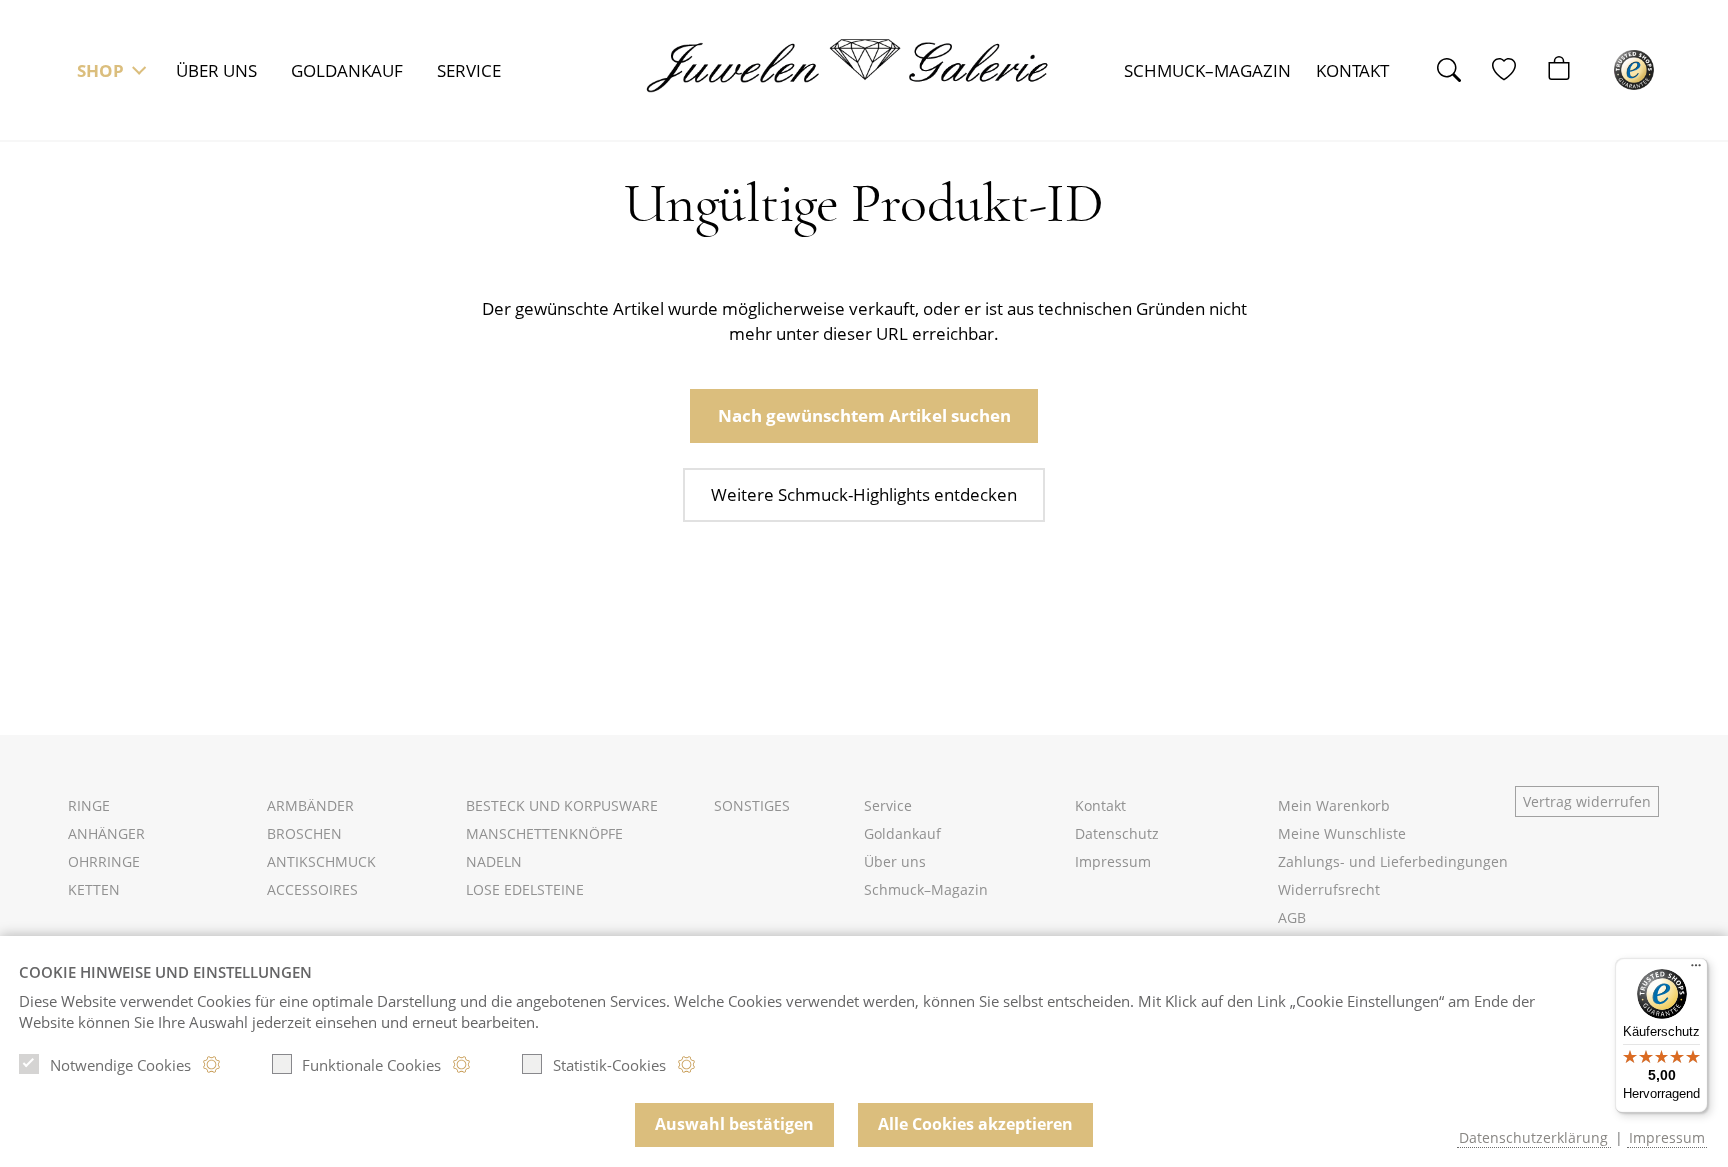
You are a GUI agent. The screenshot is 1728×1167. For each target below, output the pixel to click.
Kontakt (1352, 70)
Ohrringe (104, 861)
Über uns (216, 70)
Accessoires (312, 889)
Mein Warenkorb (1334, 805)
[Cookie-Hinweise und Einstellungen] (211, 1064)
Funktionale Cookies (371, 1065)
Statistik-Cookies (609, 1065)
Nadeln (494, 861)
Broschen (304, 833)
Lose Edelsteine (525, 889)
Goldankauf (347, 70)
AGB (1292, 917)
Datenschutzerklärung (1533, 1137)
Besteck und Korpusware (562, 805)
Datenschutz (1117, 833)
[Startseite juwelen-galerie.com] (861, 65)
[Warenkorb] (1569, 70)
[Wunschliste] (1514, 70)
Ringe (89, 805)
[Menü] (1696, 970)
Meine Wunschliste (1342, 833)
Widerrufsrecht (1329, 889)
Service (469, 70)
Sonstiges (752, 805)
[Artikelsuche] (1459, 70)
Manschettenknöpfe (544, 833)
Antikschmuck (321, 861)
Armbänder (310, 805)
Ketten (94, 889)
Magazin (1207, 70)
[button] (109, 70)
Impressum (1113, 861)
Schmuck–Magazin (926, 889)
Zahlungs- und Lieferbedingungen (1393, 861)
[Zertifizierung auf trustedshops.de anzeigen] (1634, 70)
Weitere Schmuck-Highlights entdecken (864, 494)
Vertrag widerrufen (1587, 801)
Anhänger (106, 833)
